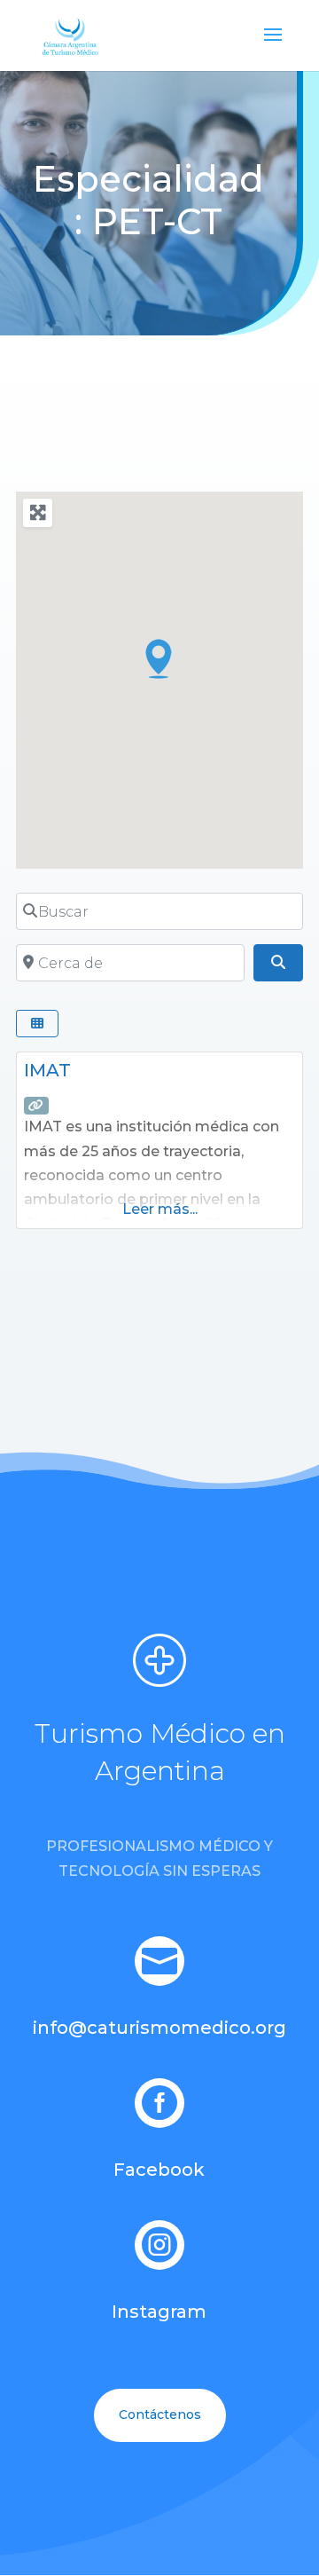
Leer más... (160, 1209)
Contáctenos (160, 2415)
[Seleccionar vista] (37, 1024)
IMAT (47, 1070)
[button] (159, 658)
